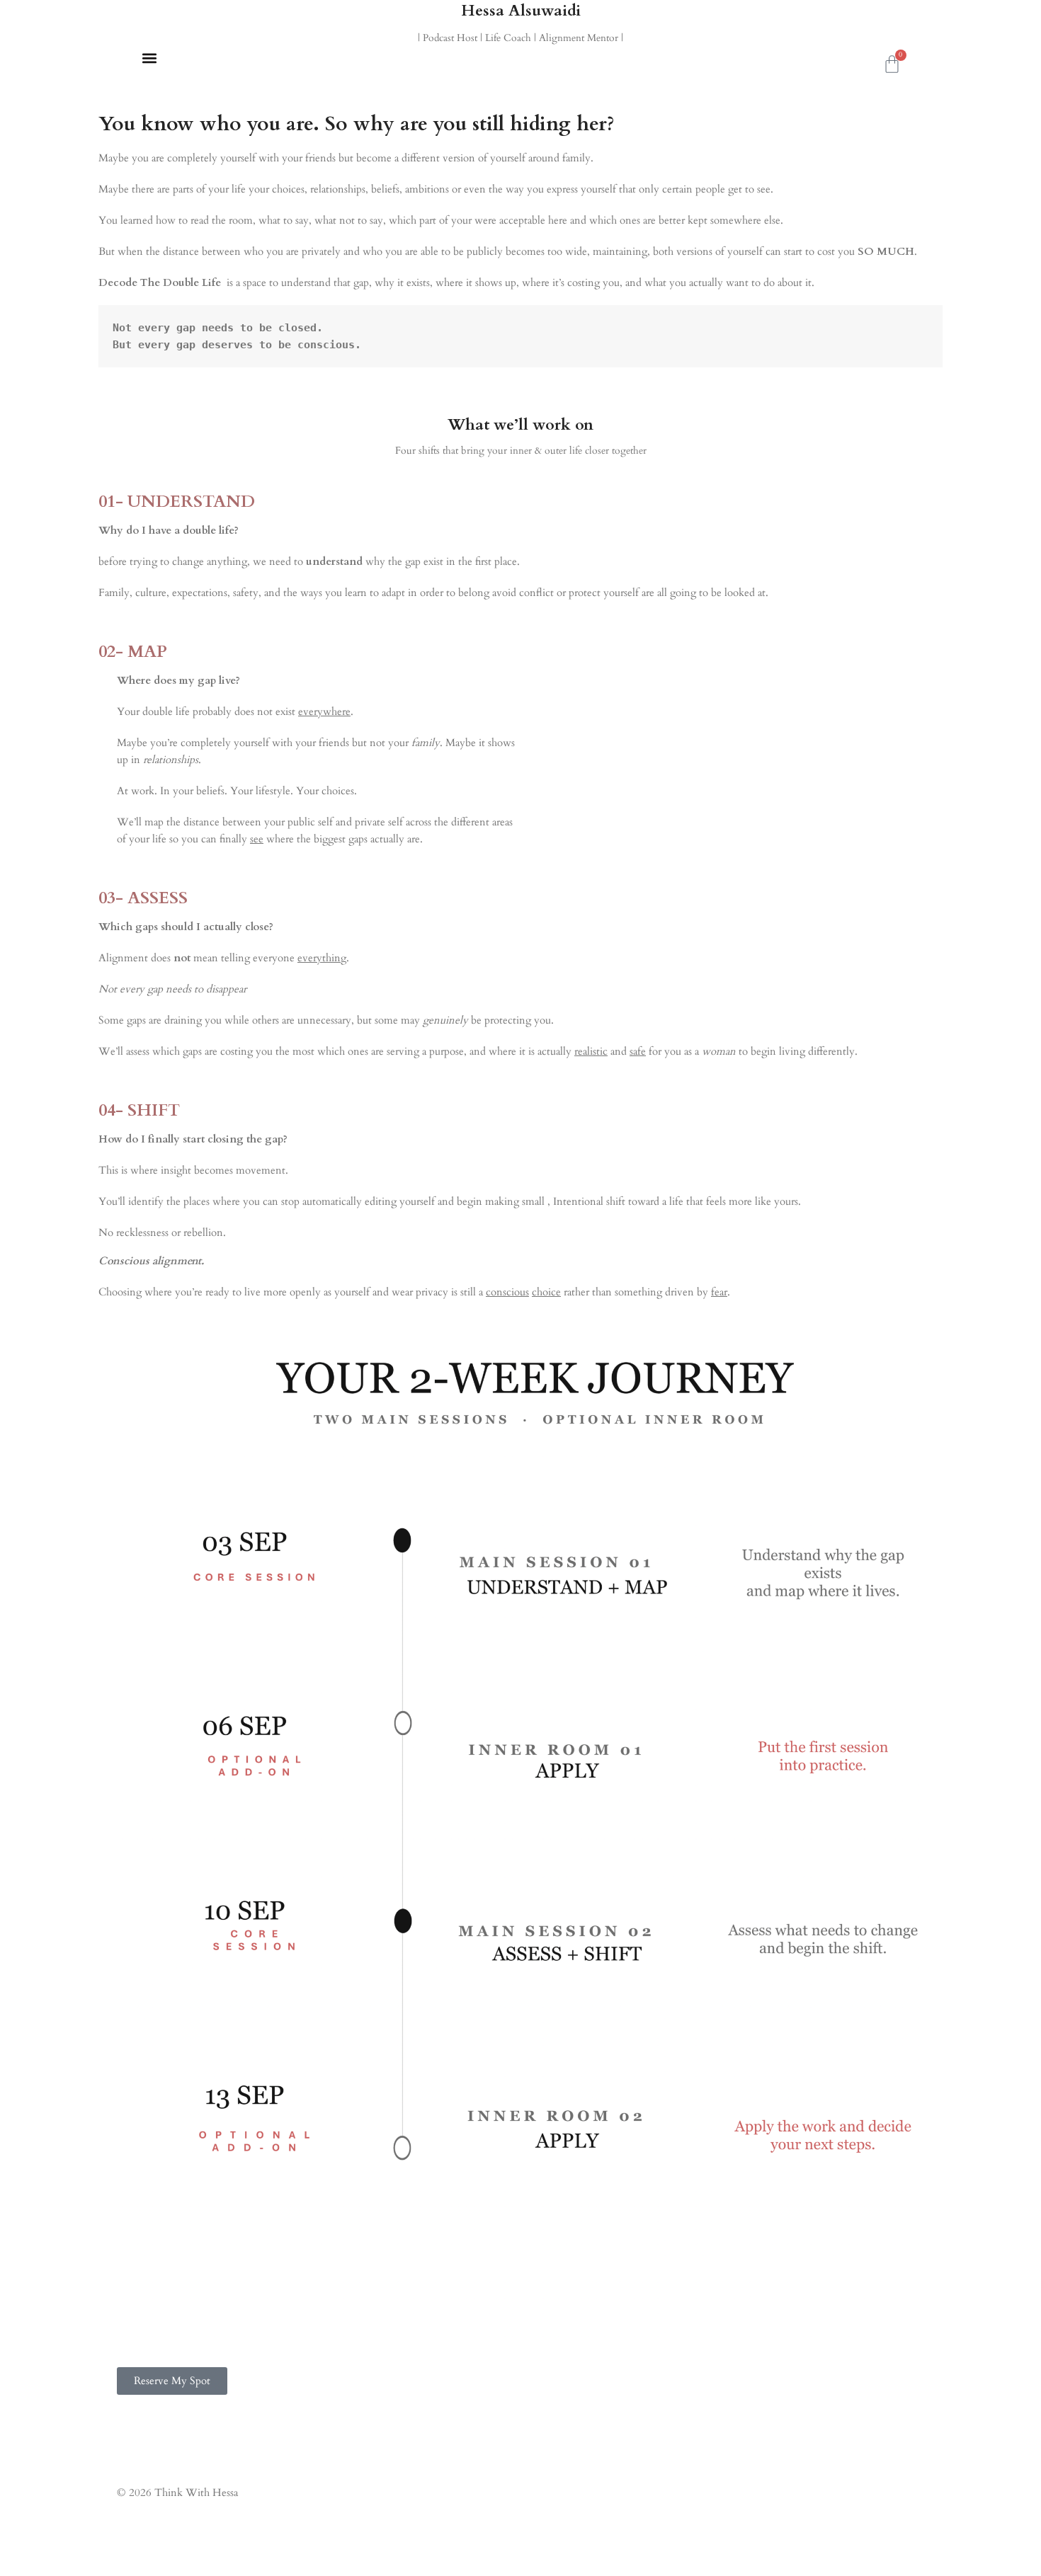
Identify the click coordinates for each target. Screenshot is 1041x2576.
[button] (149, 58)
